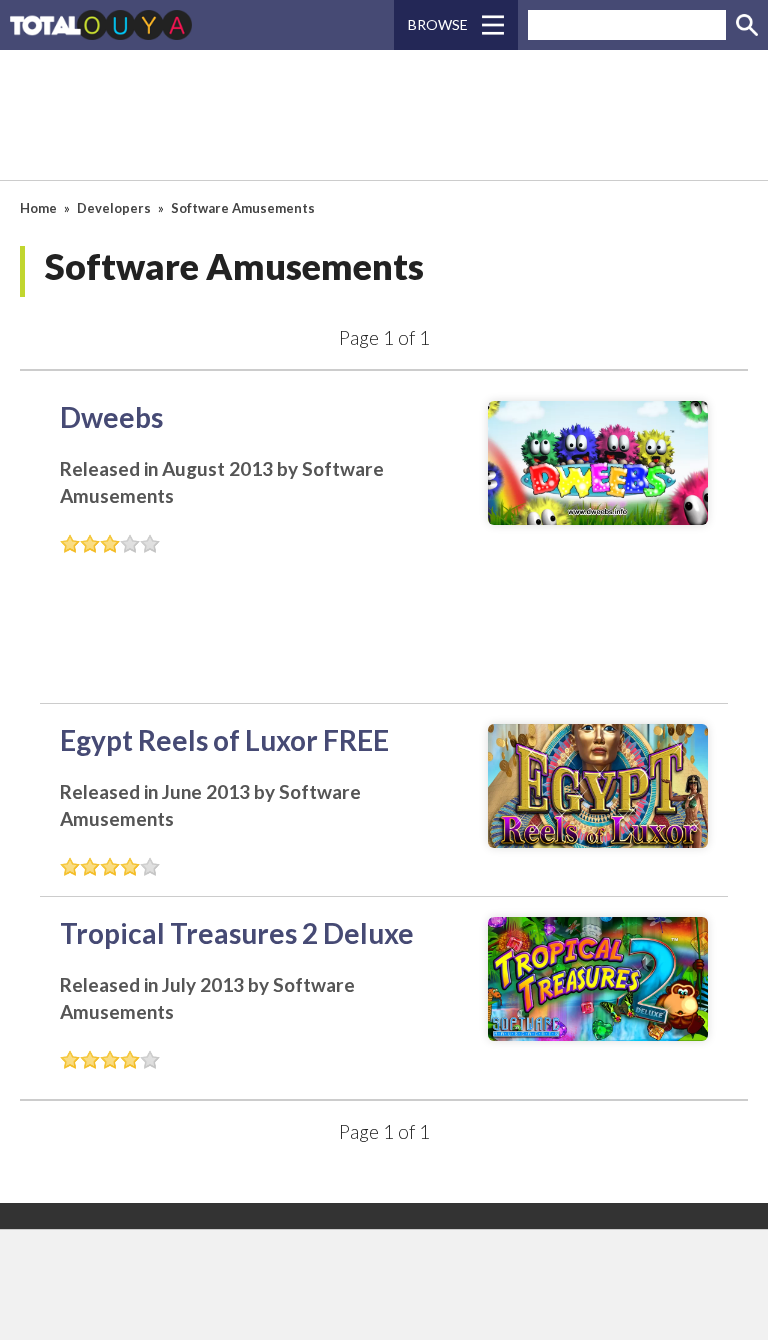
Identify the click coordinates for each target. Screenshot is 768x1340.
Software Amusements (243, 208)
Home (38, 208)
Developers (114, 208)
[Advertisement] (384, 115)
